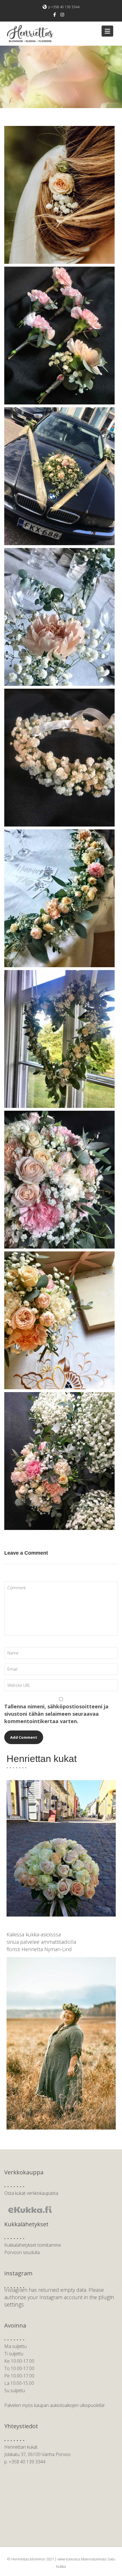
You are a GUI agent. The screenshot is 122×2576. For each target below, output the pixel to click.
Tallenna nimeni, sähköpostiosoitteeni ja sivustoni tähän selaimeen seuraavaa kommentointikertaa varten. (56, 1714)
